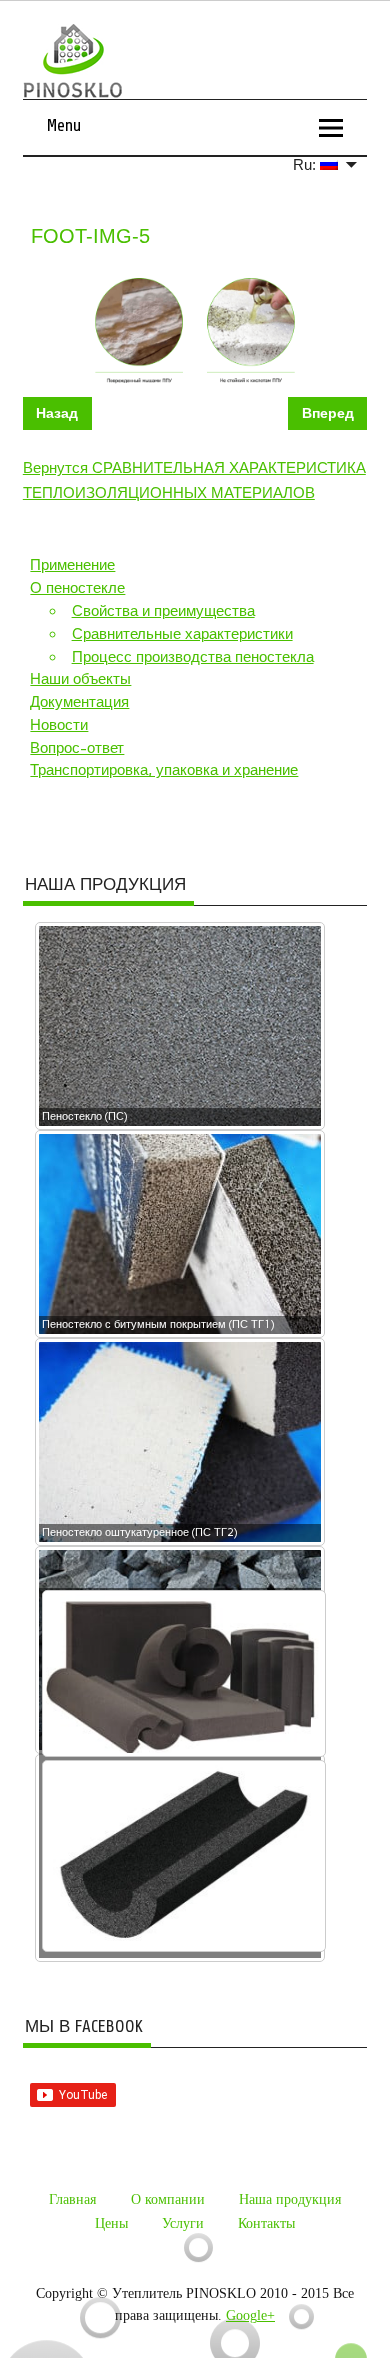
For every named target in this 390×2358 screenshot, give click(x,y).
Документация (79, 702)
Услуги (183, 2223)
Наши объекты (80, 679)
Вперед (328, 414)
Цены (111, 2223)
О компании (168, 2199)
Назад (57, 414)
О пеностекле (77, 588)
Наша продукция (290, 2199)
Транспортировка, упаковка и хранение (164, 770)
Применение (72, 565)
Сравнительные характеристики (182, 634)
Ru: (306, 164)
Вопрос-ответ (77, 748)
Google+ (250, 2315)
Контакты (266, 2223)
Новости (59, 725)
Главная (72, 2199)
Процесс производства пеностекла (193, 657)
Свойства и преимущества (163, 611)
